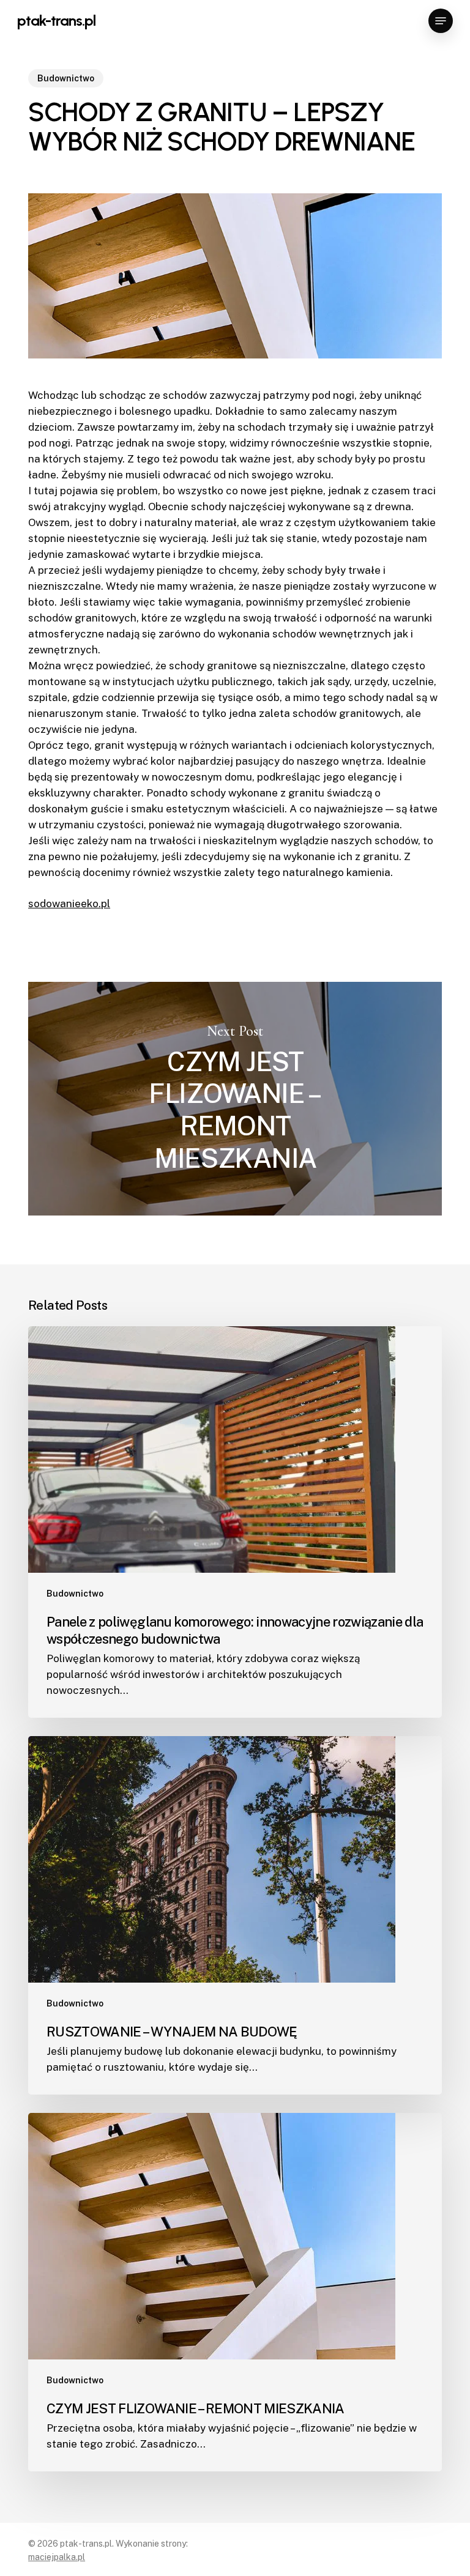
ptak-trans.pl (56, 21)
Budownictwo (66, 78)
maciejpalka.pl (57, 2557)
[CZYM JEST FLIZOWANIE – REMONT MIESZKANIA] (235, 2292)
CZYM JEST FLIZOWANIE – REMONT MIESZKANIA (235, 1099)
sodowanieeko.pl (69, 904)
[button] (441, 21)
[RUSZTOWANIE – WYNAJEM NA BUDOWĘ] (235, 1915)
